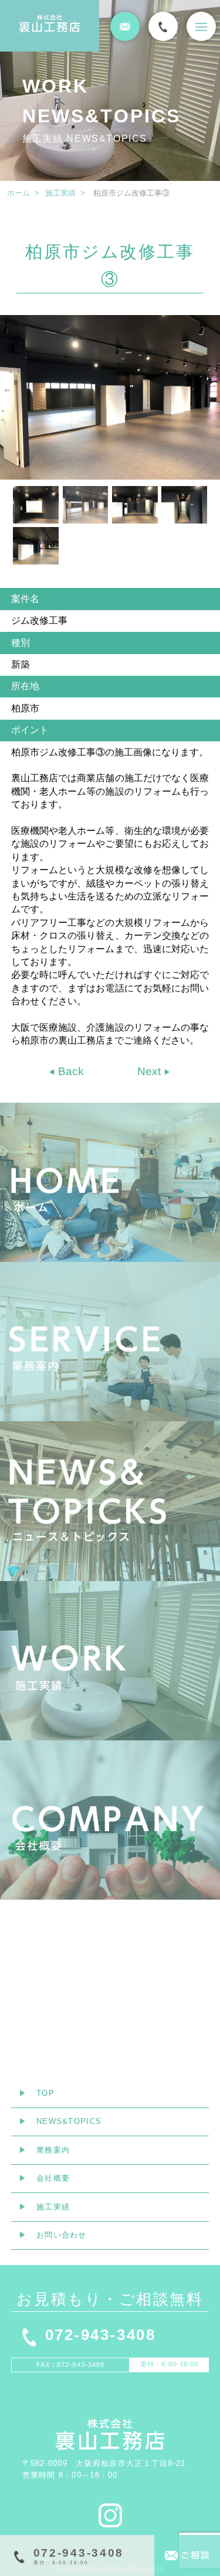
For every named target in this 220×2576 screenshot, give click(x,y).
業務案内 (53, 2150)
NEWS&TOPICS (69, 2121)
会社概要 (53, 2178)
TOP (45, 2093)
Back (70, 1071)
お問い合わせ (62, 2235)
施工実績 (60, 193)
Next (150, 1071)
